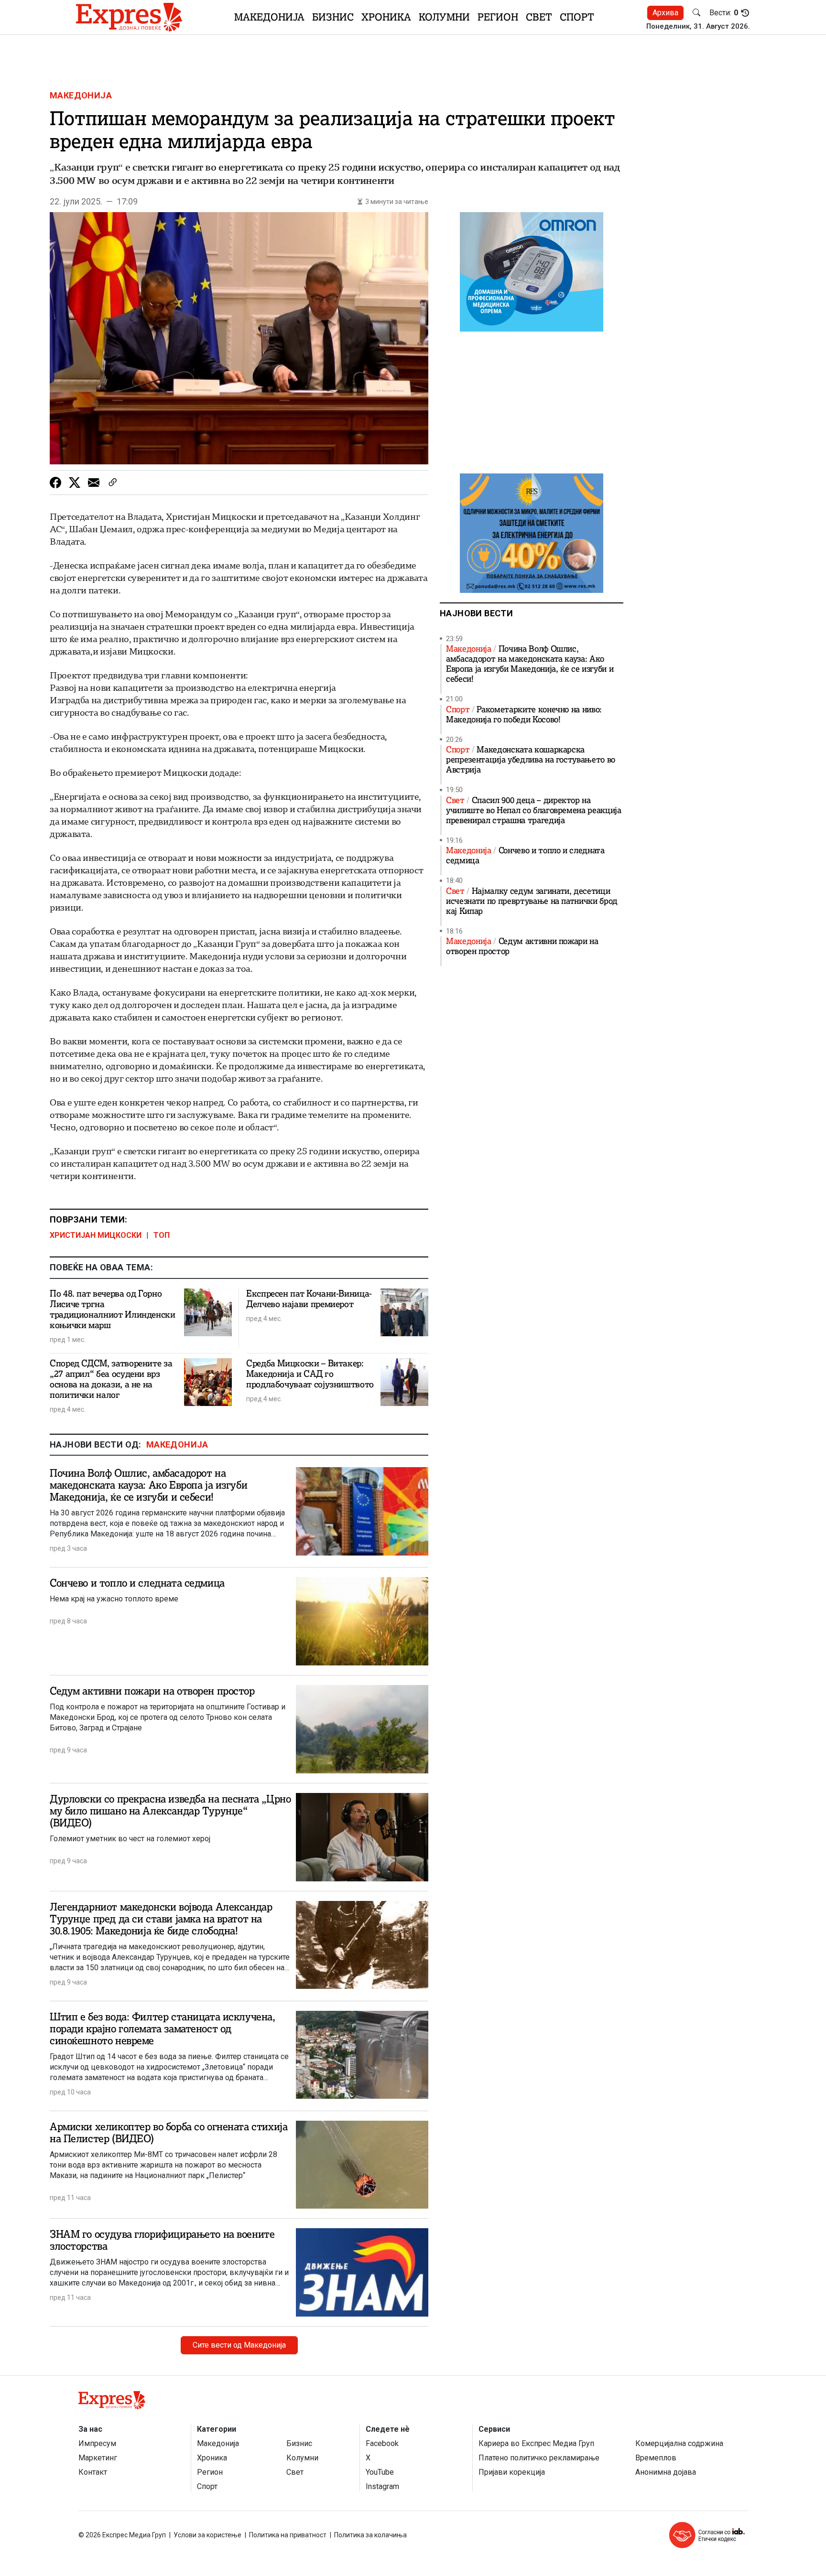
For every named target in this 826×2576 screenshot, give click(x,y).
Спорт (577, 17)
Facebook (382, 2443)
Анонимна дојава (666, 2472)
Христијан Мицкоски (96, 1235)
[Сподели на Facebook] (55, 483)
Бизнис (333, 17)
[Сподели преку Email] (94, 483)
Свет (539, 17)
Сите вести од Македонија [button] (239, 2345)
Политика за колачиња (370, 2535)
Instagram (382, 2486)
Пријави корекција (512, 2472)
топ (162, 1235)
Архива (665, 13)
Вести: (724, 13)
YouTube (380, 2472)
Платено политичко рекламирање (539, 2458)
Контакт (93, 2472)
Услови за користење (207, 2535)
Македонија (269, 17)
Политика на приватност (288, 2535)
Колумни (444, 17)
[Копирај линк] (113, 483)
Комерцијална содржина (679, 2443)
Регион (498, 17)
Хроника (386, 17)
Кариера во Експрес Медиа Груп (536, 2443)
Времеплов (656, 2458)
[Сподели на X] (75, 483)
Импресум (97, 2443)
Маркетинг (98, 2458)
